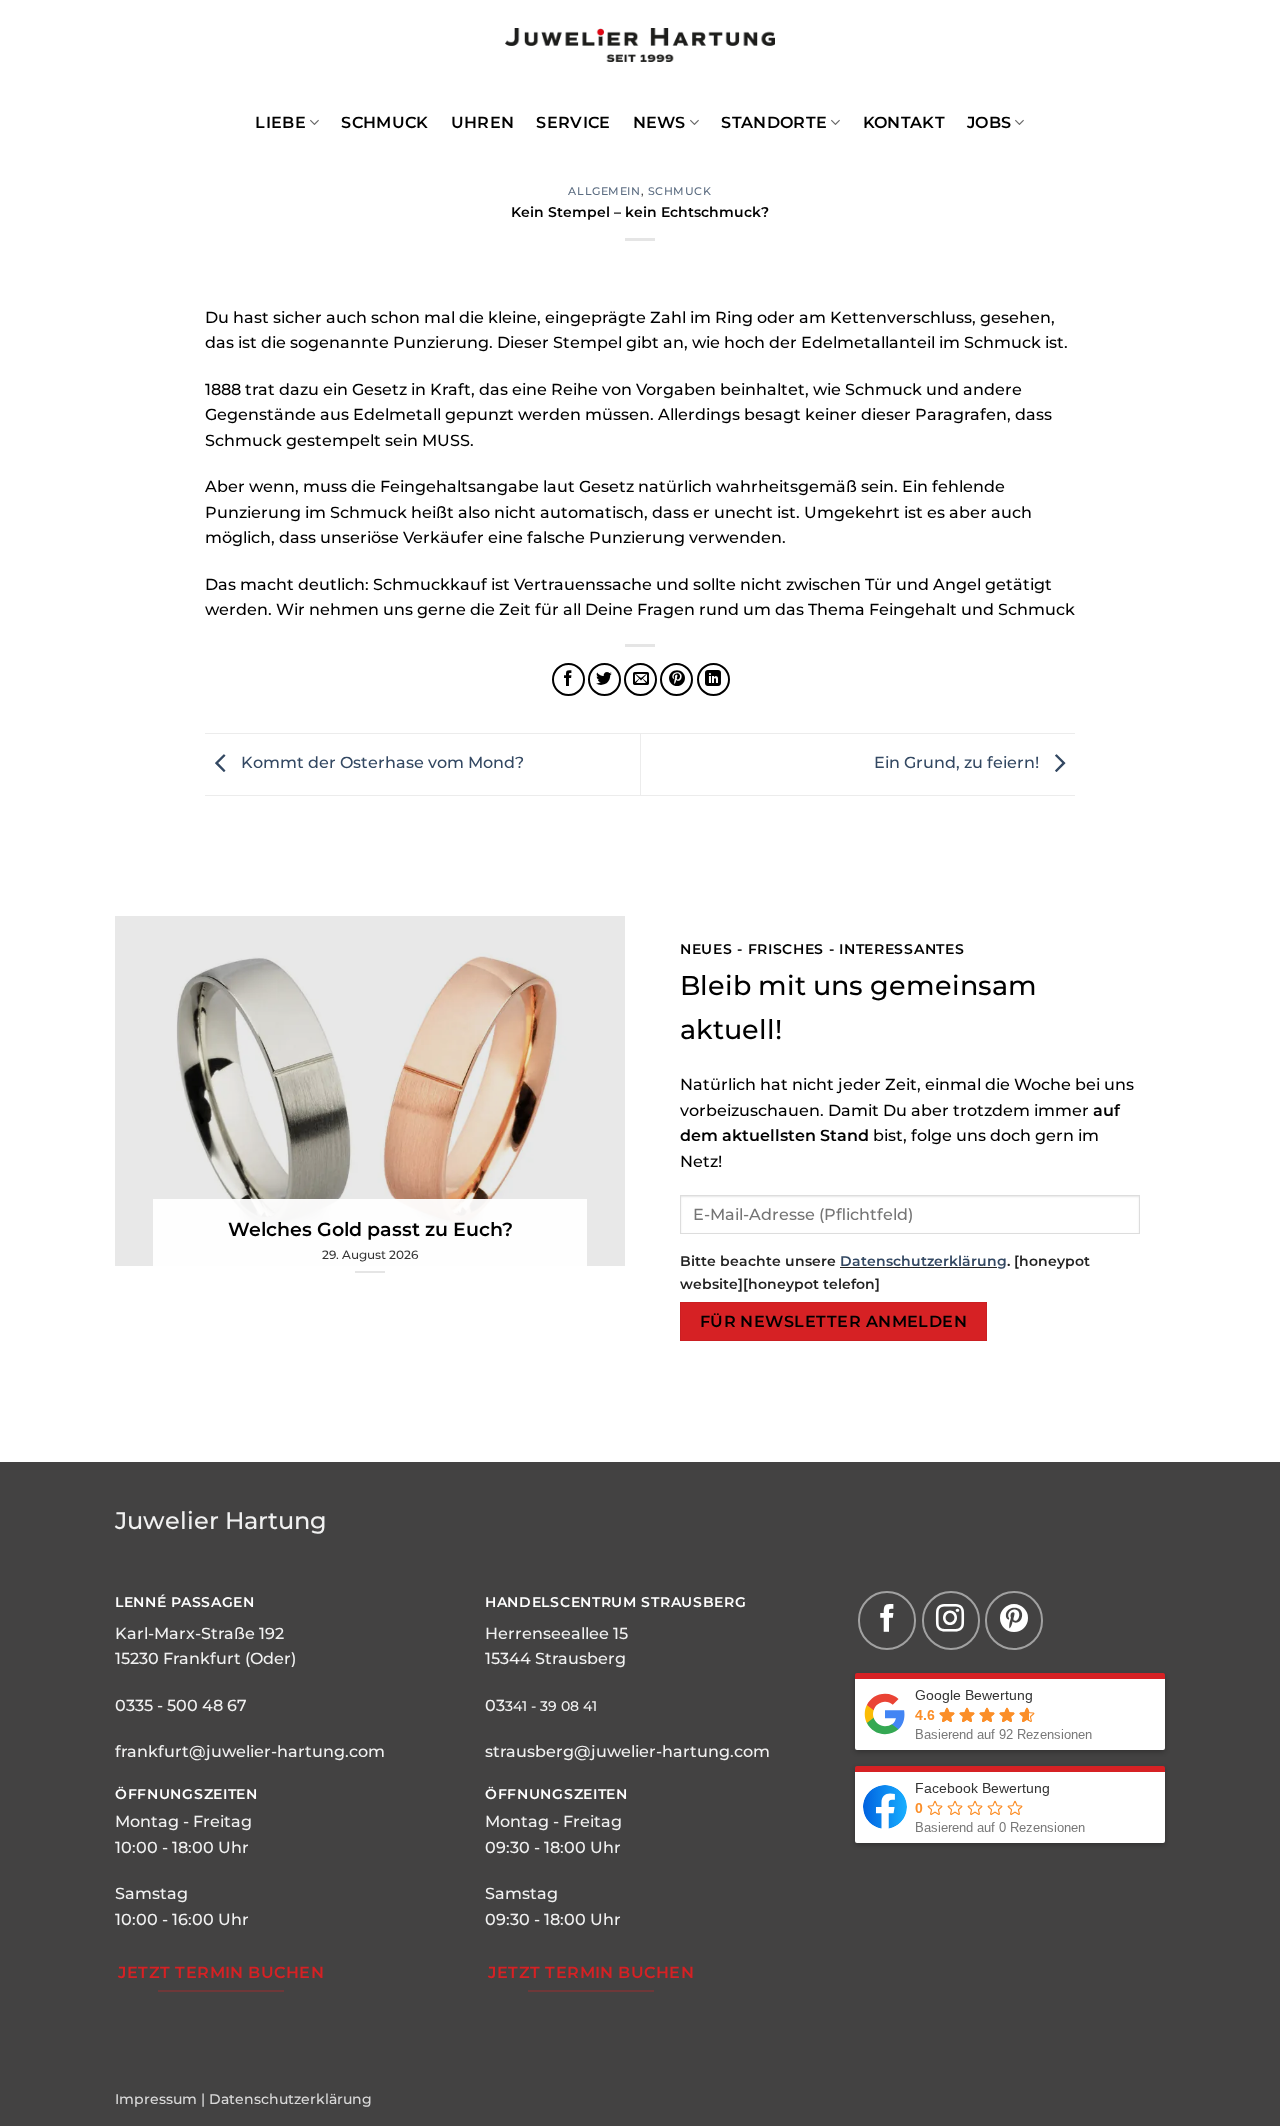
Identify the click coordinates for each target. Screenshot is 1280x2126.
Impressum (156, 2099)
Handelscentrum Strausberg (616, 1602)
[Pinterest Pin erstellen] (676, 679)
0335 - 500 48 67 (181, 1705)
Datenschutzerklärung (923, 1261)
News (659, 122)
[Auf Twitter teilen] (604, 679)
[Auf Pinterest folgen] (1014, 1620)
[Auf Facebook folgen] (887, 1620)
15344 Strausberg (555, 1658)
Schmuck (384, 122)
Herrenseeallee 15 (556, 1633)
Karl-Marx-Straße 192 (199, 1633)
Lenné (141, 1602)
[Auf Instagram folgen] (951, 1620)
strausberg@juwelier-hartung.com (627, 1751)
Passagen (211, 1602)
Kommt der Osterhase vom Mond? (380, 762)
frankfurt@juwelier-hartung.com (250, 1751)
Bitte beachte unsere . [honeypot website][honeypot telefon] (885, 1272)
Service (573, 122)
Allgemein (604, 191)
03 (495, 1705)
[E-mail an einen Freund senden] (640, 679)
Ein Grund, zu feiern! (958, 762)
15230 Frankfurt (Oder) (205, 1658)
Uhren (483, 122)
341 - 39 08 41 (551, 1706)
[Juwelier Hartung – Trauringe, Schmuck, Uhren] (640, 45)
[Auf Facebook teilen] (568, 679)
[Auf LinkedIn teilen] (713, 679)
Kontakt (904, 122)
